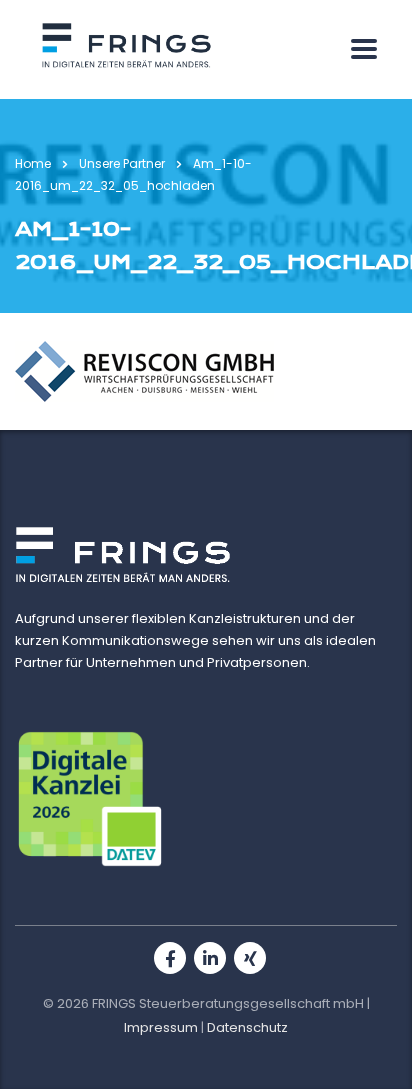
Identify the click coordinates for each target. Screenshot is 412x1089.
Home (33, 163)
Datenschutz (247, 1027)
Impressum (161, 1027)
